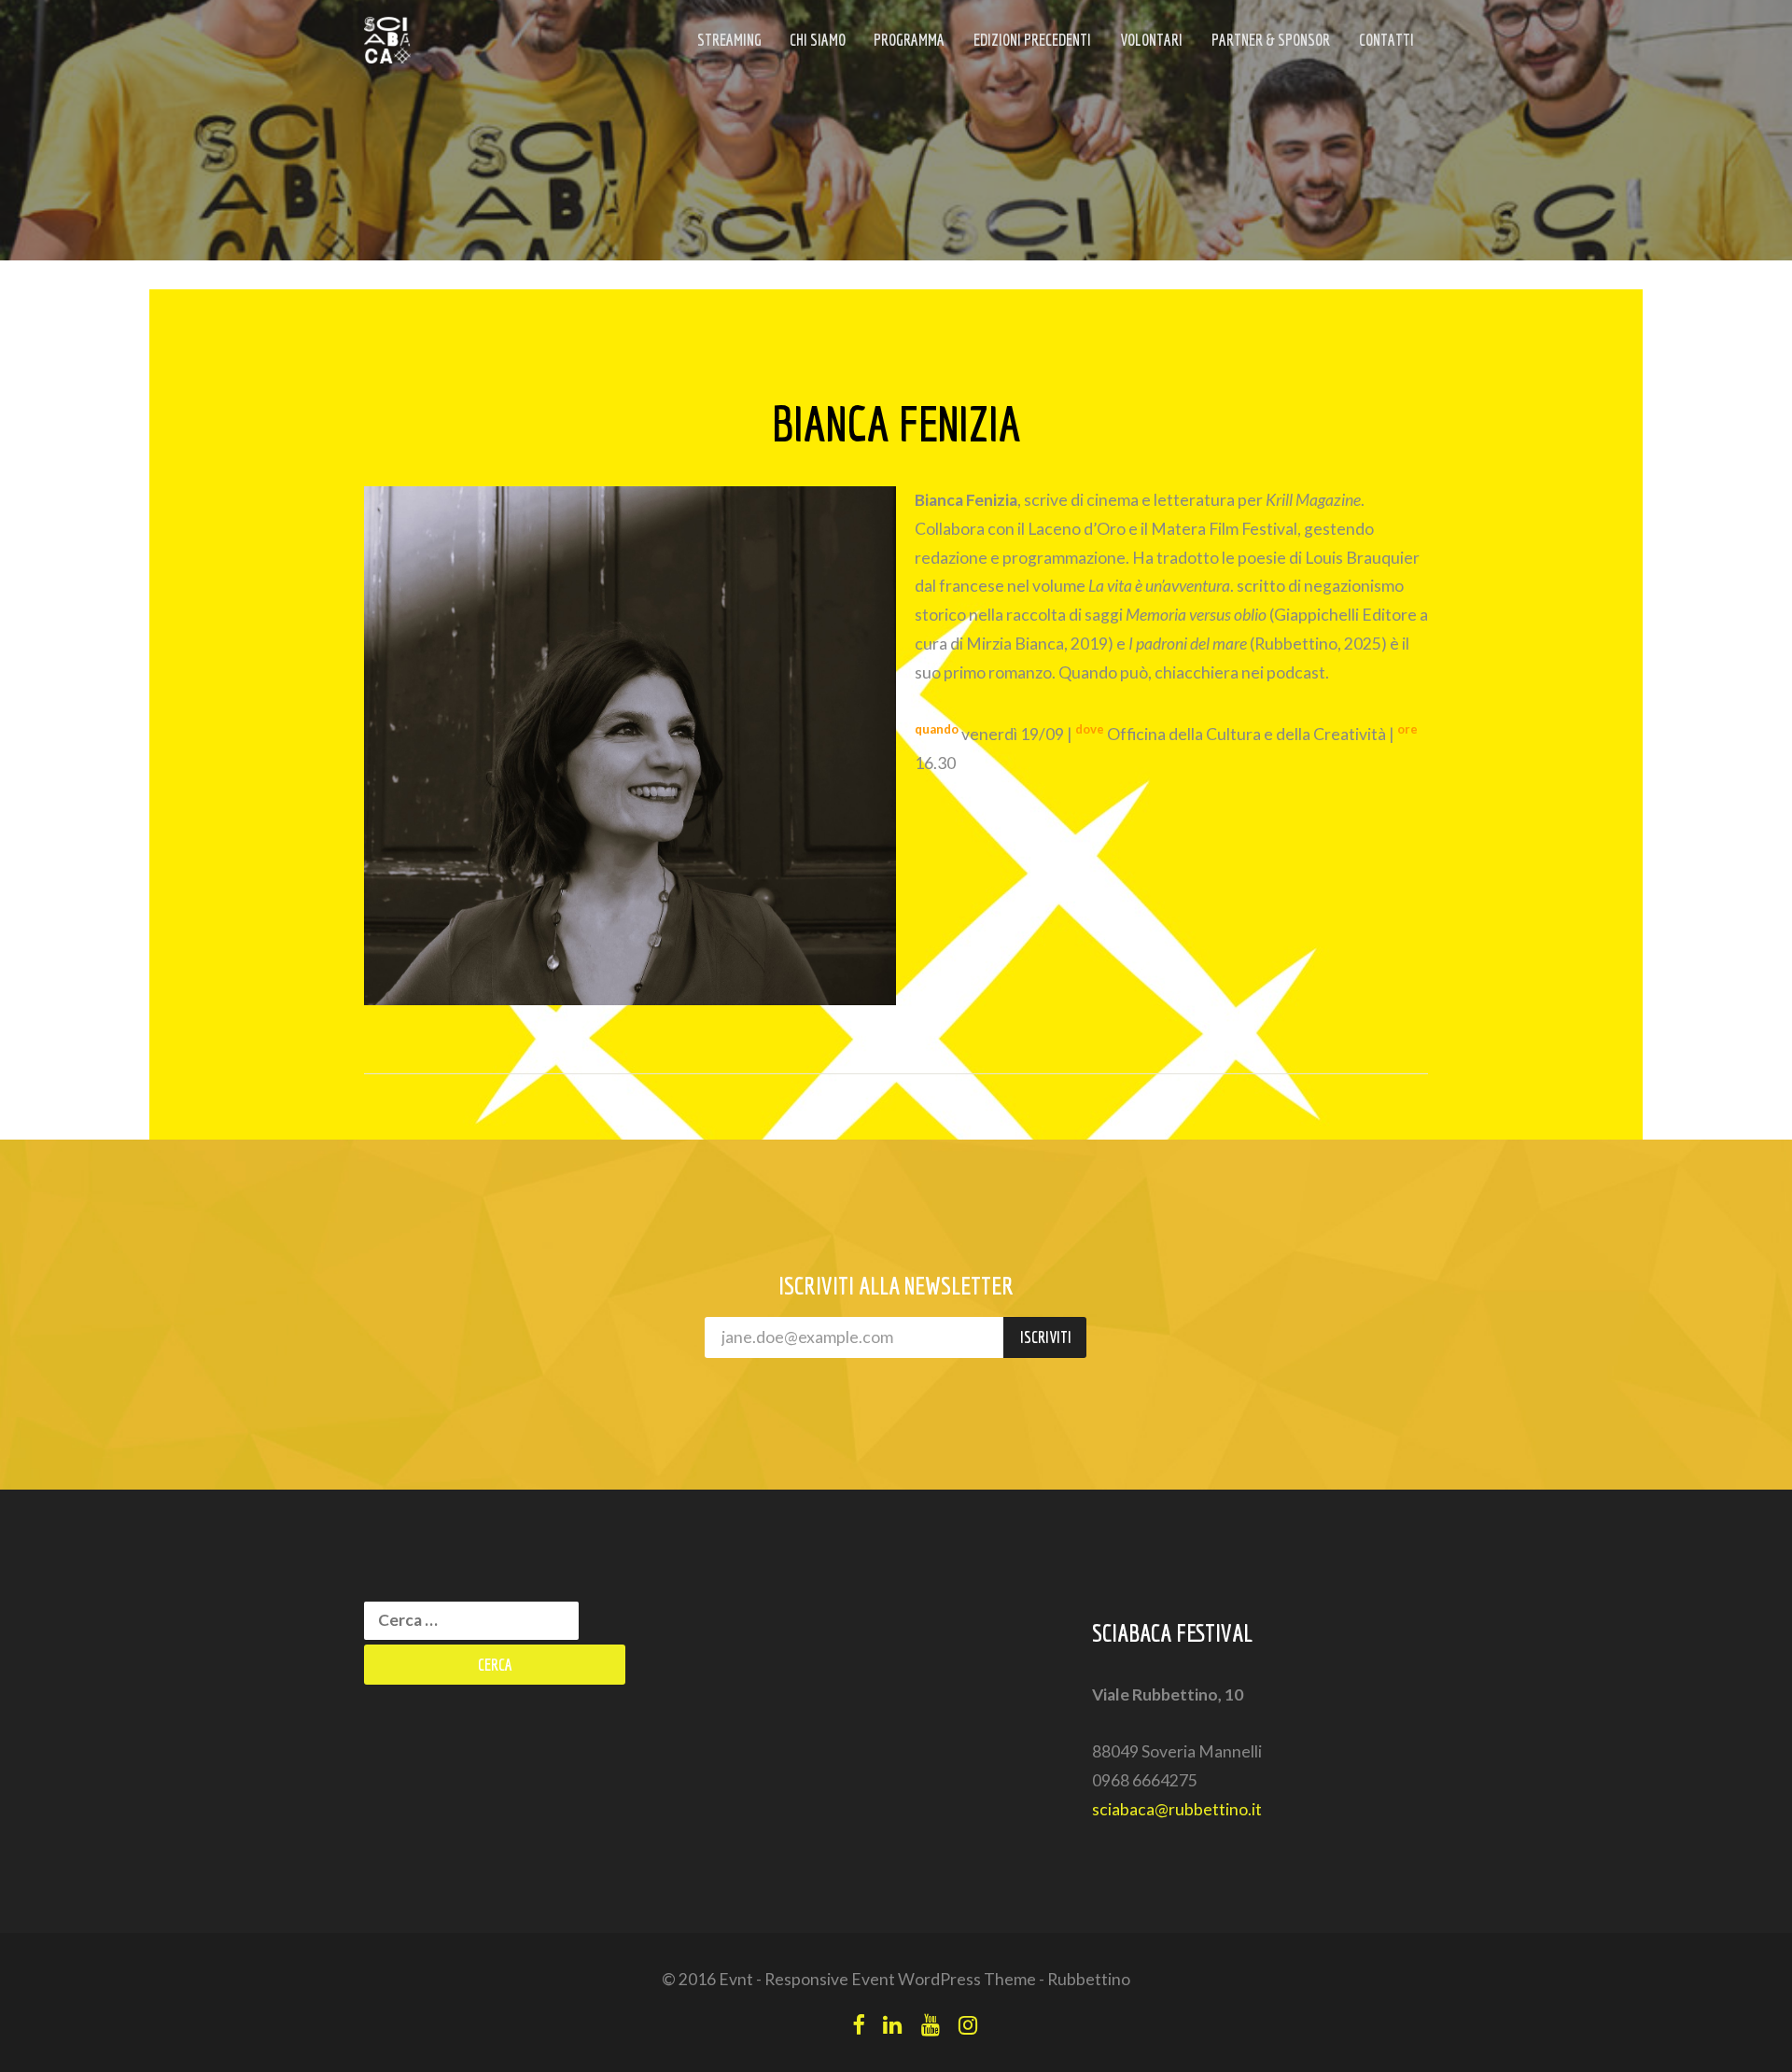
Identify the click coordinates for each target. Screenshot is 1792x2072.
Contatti (1386, 40)
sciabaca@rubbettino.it (1177, 1809)
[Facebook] (858, 2024)
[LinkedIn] (892, 2024)
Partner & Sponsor (1271, 40)
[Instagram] (968, 2024)
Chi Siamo (818, 40)
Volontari (1151, 40)
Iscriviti (1046, 1337)
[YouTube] (931, 2024)
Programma (909, 40)
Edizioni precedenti (1032, 40)
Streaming (729, 40)
